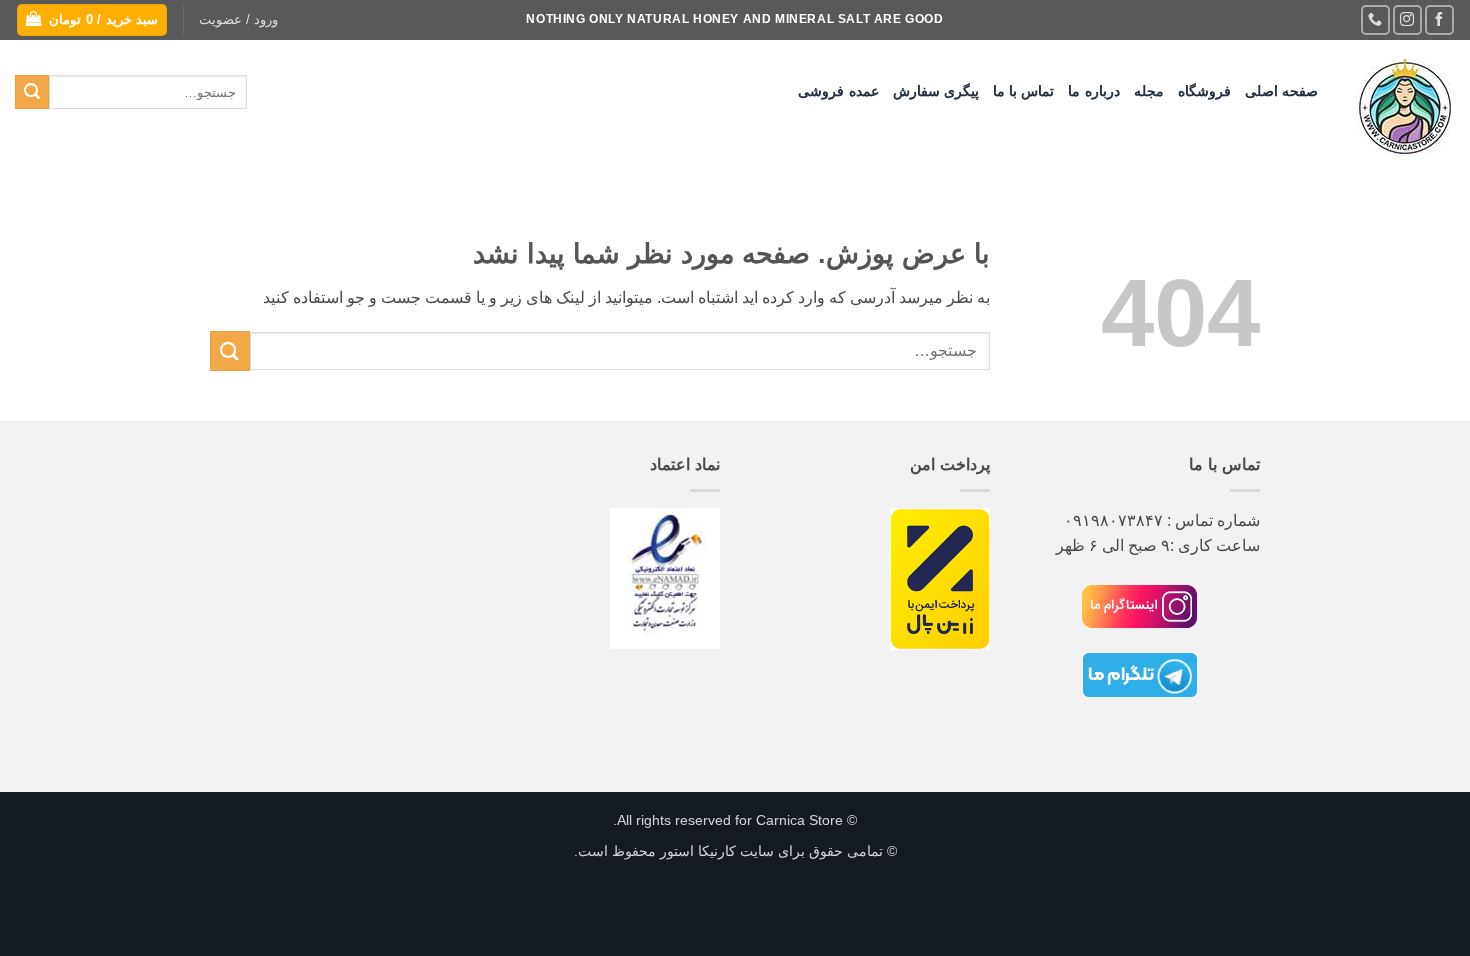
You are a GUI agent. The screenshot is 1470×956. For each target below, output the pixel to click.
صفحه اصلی (1281, 91)
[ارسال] (32, 92)
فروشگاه (1204, 91)
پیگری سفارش (936, 91)
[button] (238, 20)
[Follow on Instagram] (1407, 19)
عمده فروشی (838, 91)
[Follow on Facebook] (1439, 19)
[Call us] (1375, 19)
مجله (1149, 91)
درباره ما (1093, 91)
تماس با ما (1024, 91)
